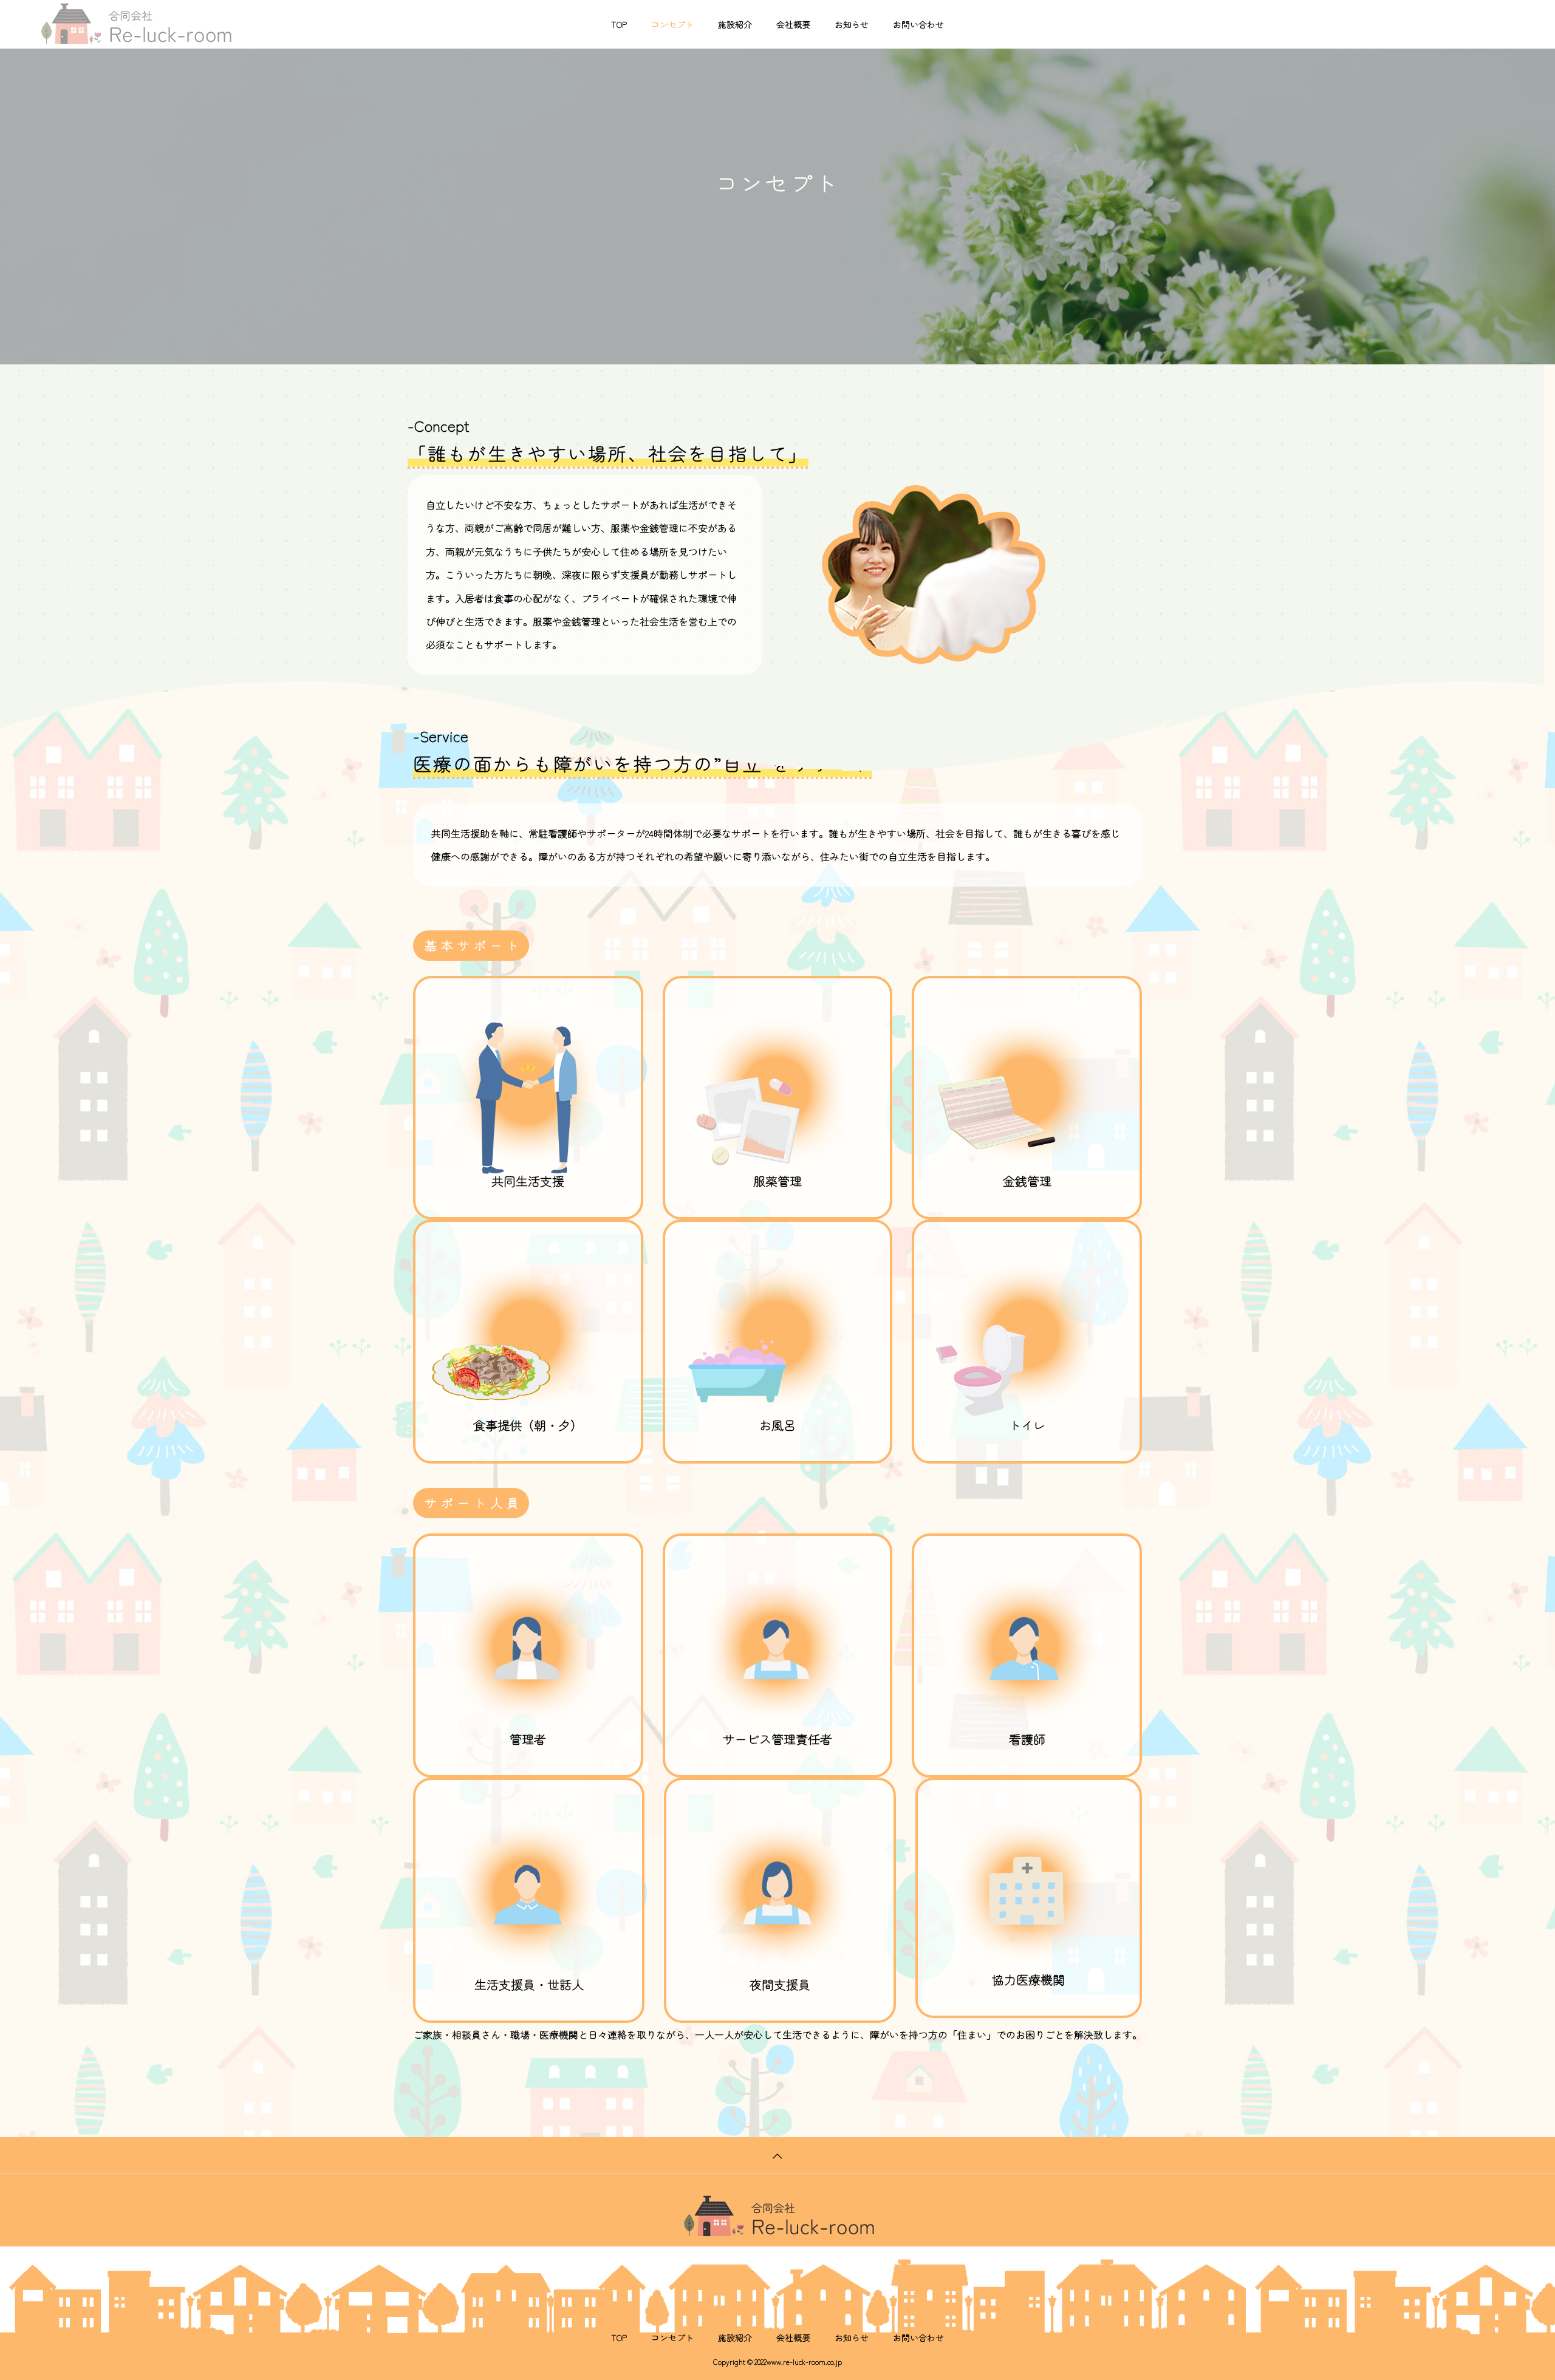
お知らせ (852, 24)
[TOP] (777, 2155)
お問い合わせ (918, 24)
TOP (619, 24)
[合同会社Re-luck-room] (135, 24)
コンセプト (672, 24)
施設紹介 (735, 24)
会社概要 (793, 24)
